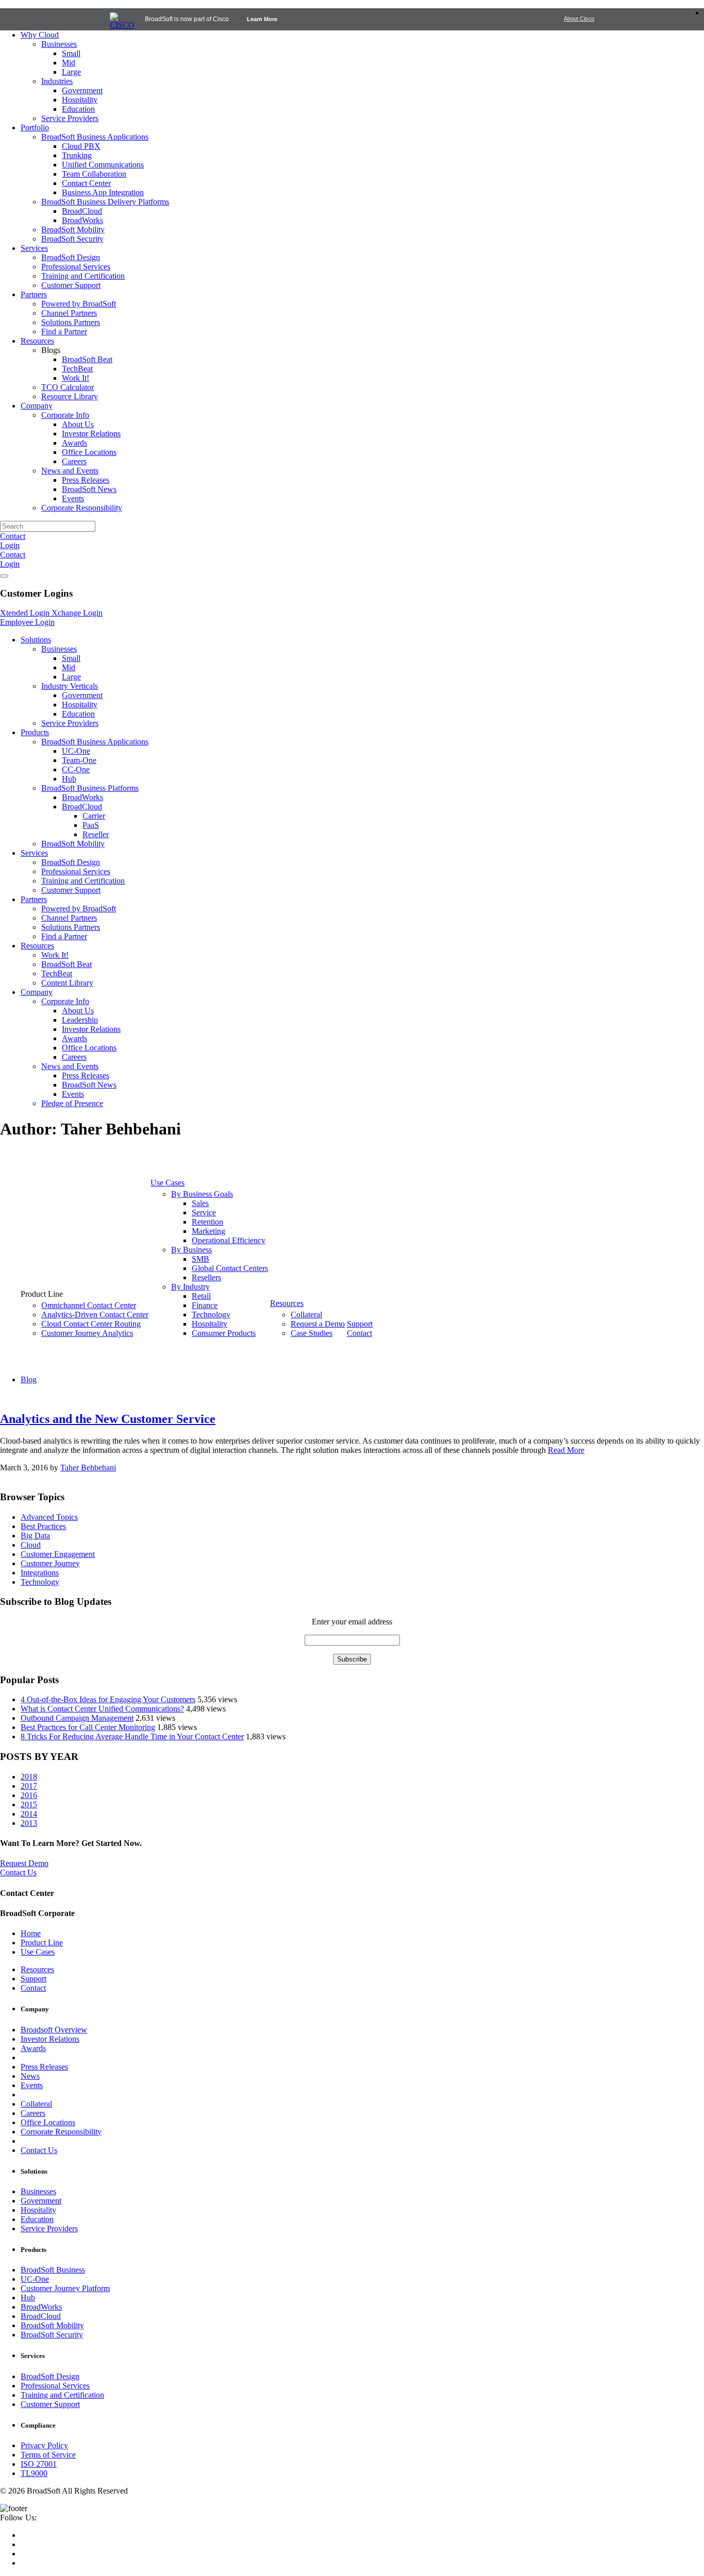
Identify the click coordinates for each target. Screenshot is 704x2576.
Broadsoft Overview (54, 2030)
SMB (200, 1259)
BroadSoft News (89, 489)
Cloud (31, 1545)
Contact (13, 536)
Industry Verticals (70, 686)
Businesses (59, 44)
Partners (34, 294)
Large (71, 72)
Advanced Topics (49, 1517)
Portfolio (35, 128)
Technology (211, 1315)
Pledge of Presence (72, 1103)
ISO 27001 (39, 2464)
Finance (205, 1305)
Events (73, 498)
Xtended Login (26, 613)
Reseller (96, 834)
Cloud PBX (81, 146)
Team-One (79, 760)
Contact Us (39, 2150)
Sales (200, 1203)
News (30, 2076)
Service (204, 1213)
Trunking (77, 155)
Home (31, 1933)
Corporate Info (65, 415)
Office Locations (89, 452)
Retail (201, 1296)
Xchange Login (77, 613)
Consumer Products (224, 1333)
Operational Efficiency (229, 1240)
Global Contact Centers (230, 1268)
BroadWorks (82, 220)
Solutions (36, 640)
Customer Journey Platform (65, 2288)
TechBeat (77, 369)
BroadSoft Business (53, 2270)
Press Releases (86, 480)
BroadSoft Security (72, 239)
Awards (74, 443)
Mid (69, 63)
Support (360, 1324)
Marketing (208, 1231)
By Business (191, 1250)
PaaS (91, 825)
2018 (29, 1777)
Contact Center (86, 183)
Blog (29, 1379)
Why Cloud (40, 35)
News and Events (70, 471)
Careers (74, 461)
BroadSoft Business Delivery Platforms (105, 202)
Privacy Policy (44, 2445)
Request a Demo (318, 1324)
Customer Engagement (58, 1554)
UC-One (76, 751)
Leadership (80, 1020)
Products (35, 732)
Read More (566, 1450)
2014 (29, 1814)
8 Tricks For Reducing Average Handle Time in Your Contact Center (132, 1736)
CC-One (76, 769)
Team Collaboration (94, 174)
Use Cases (38, 1952)
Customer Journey (50, 1563)
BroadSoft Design (71, 257)
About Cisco (579, 19)
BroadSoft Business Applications (95, 137)
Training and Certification (83, 276)
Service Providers (70, 118)
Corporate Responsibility (82, 508)
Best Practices (43, 1526)
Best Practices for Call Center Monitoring (88, 1727)
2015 (29, 1804)
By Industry (190, 1287)
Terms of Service (48, 2455)
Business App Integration (103, 192)
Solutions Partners (71, 322)
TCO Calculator (68, 387)
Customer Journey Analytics (87, 1333)
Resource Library (70, 396)
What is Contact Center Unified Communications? (102, 1709)
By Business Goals (202, 1194)
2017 (29, 1786)
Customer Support (71, 285)
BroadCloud (82, 211)
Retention (207, 1222)
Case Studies (312, 1333)
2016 (29, 1795)
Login (10, 545)
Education (78, 109)
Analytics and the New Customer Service (108, 1419)
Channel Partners (69, 313)
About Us (78, 424)
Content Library (67, 983)
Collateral (306, 1315)
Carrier (94, 816)
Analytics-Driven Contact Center (95, 1315)
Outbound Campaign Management (77, 1718)
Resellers (206, 1277)
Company (37, 406)
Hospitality (80, 100)
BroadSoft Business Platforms (90, 788)
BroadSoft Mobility (73, 230)
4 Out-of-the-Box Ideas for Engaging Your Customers (108, 1699)
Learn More (262, 19)
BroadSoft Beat (87, 359)
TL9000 (34, 2473)
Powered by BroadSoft (79, 304)
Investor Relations (91, 434)
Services (34, 248)
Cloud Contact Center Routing (91, 1324)
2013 (29, 1823)
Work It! (76, 378)
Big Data (35, 1536)
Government (82, 90)
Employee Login (27, 622)
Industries (57, 81)
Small (71, 53)
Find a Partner (64, 332)
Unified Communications (103, 165)
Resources (37, 341)
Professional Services (76, 267)
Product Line (42, 1943)
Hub (69, 779)
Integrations (40, 1573)
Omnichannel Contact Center (89, 1305)
